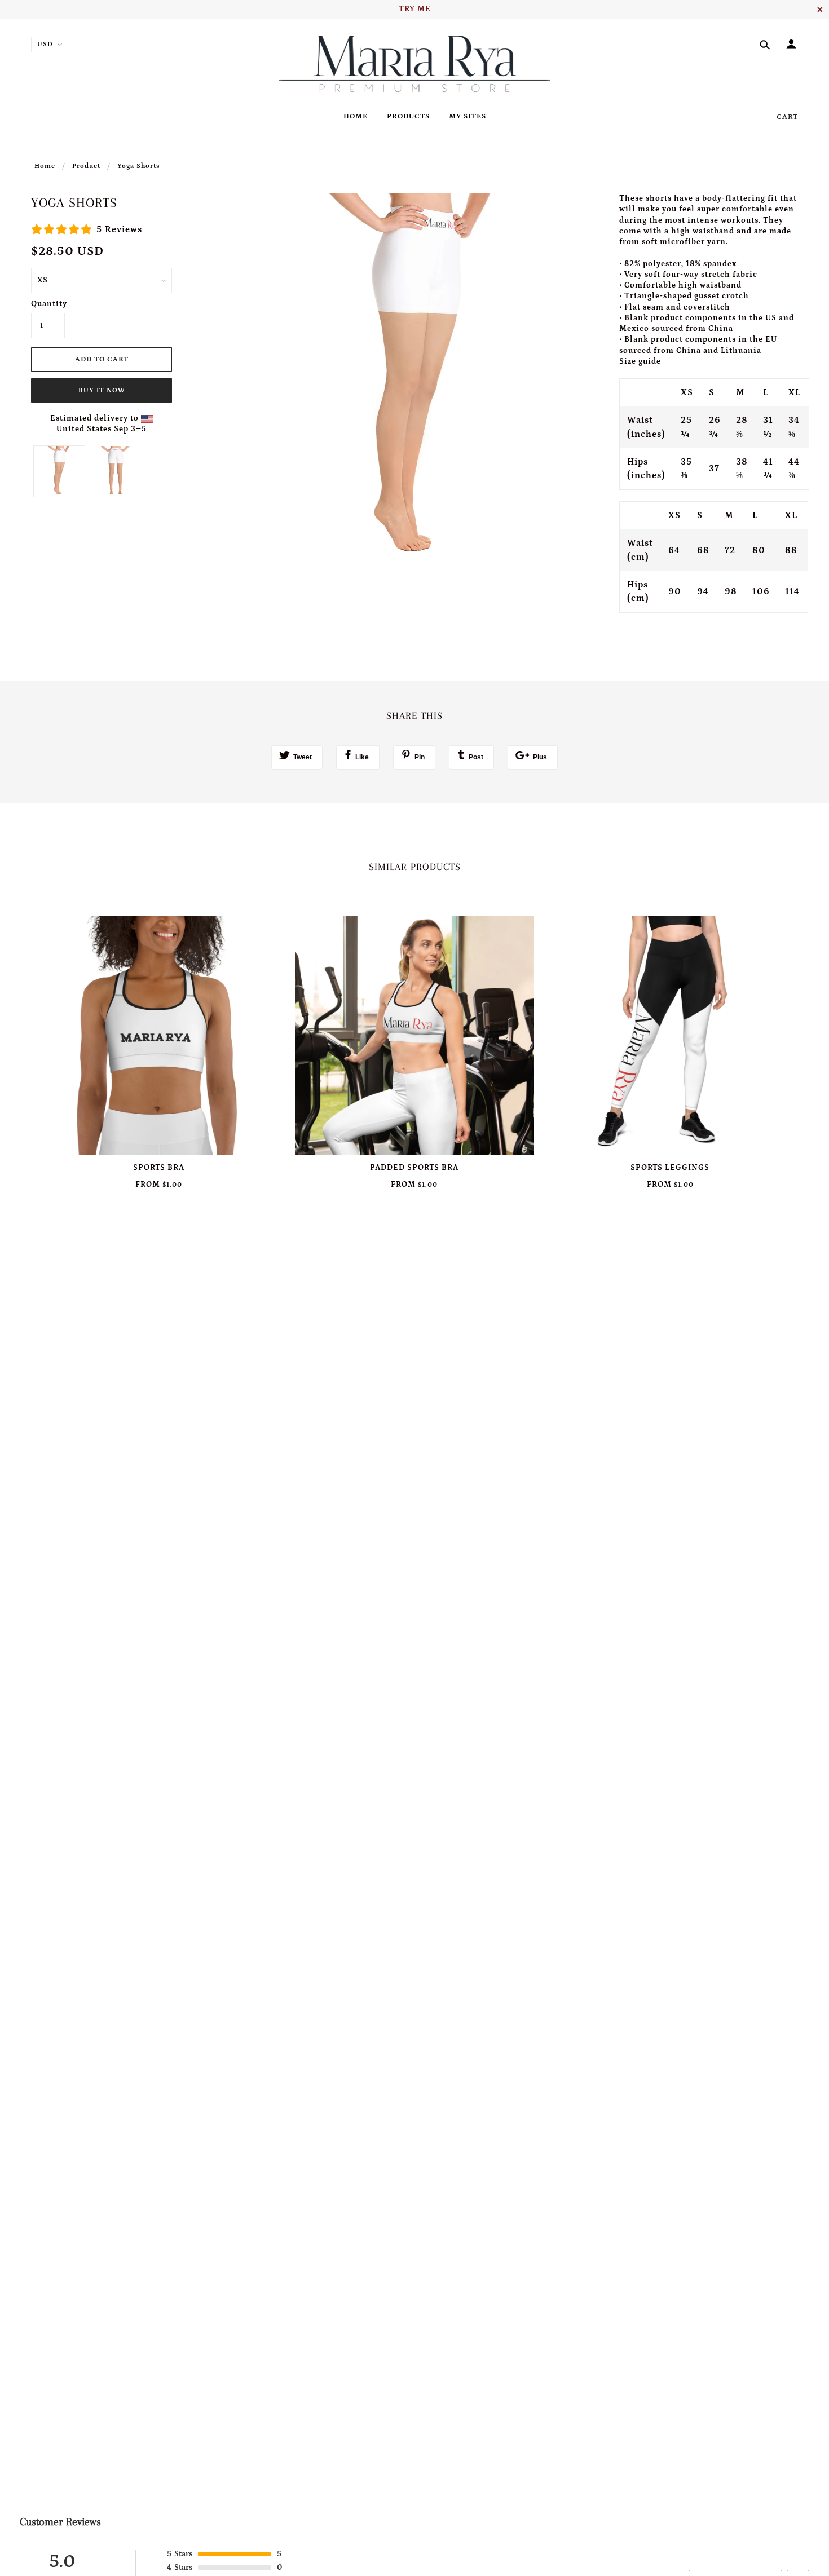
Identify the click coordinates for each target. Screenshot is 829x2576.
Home (45, 166)
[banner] (415, 64)
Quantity (48, 304)
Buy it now (102, 390)
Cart (787, 117)
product (86, 166)
